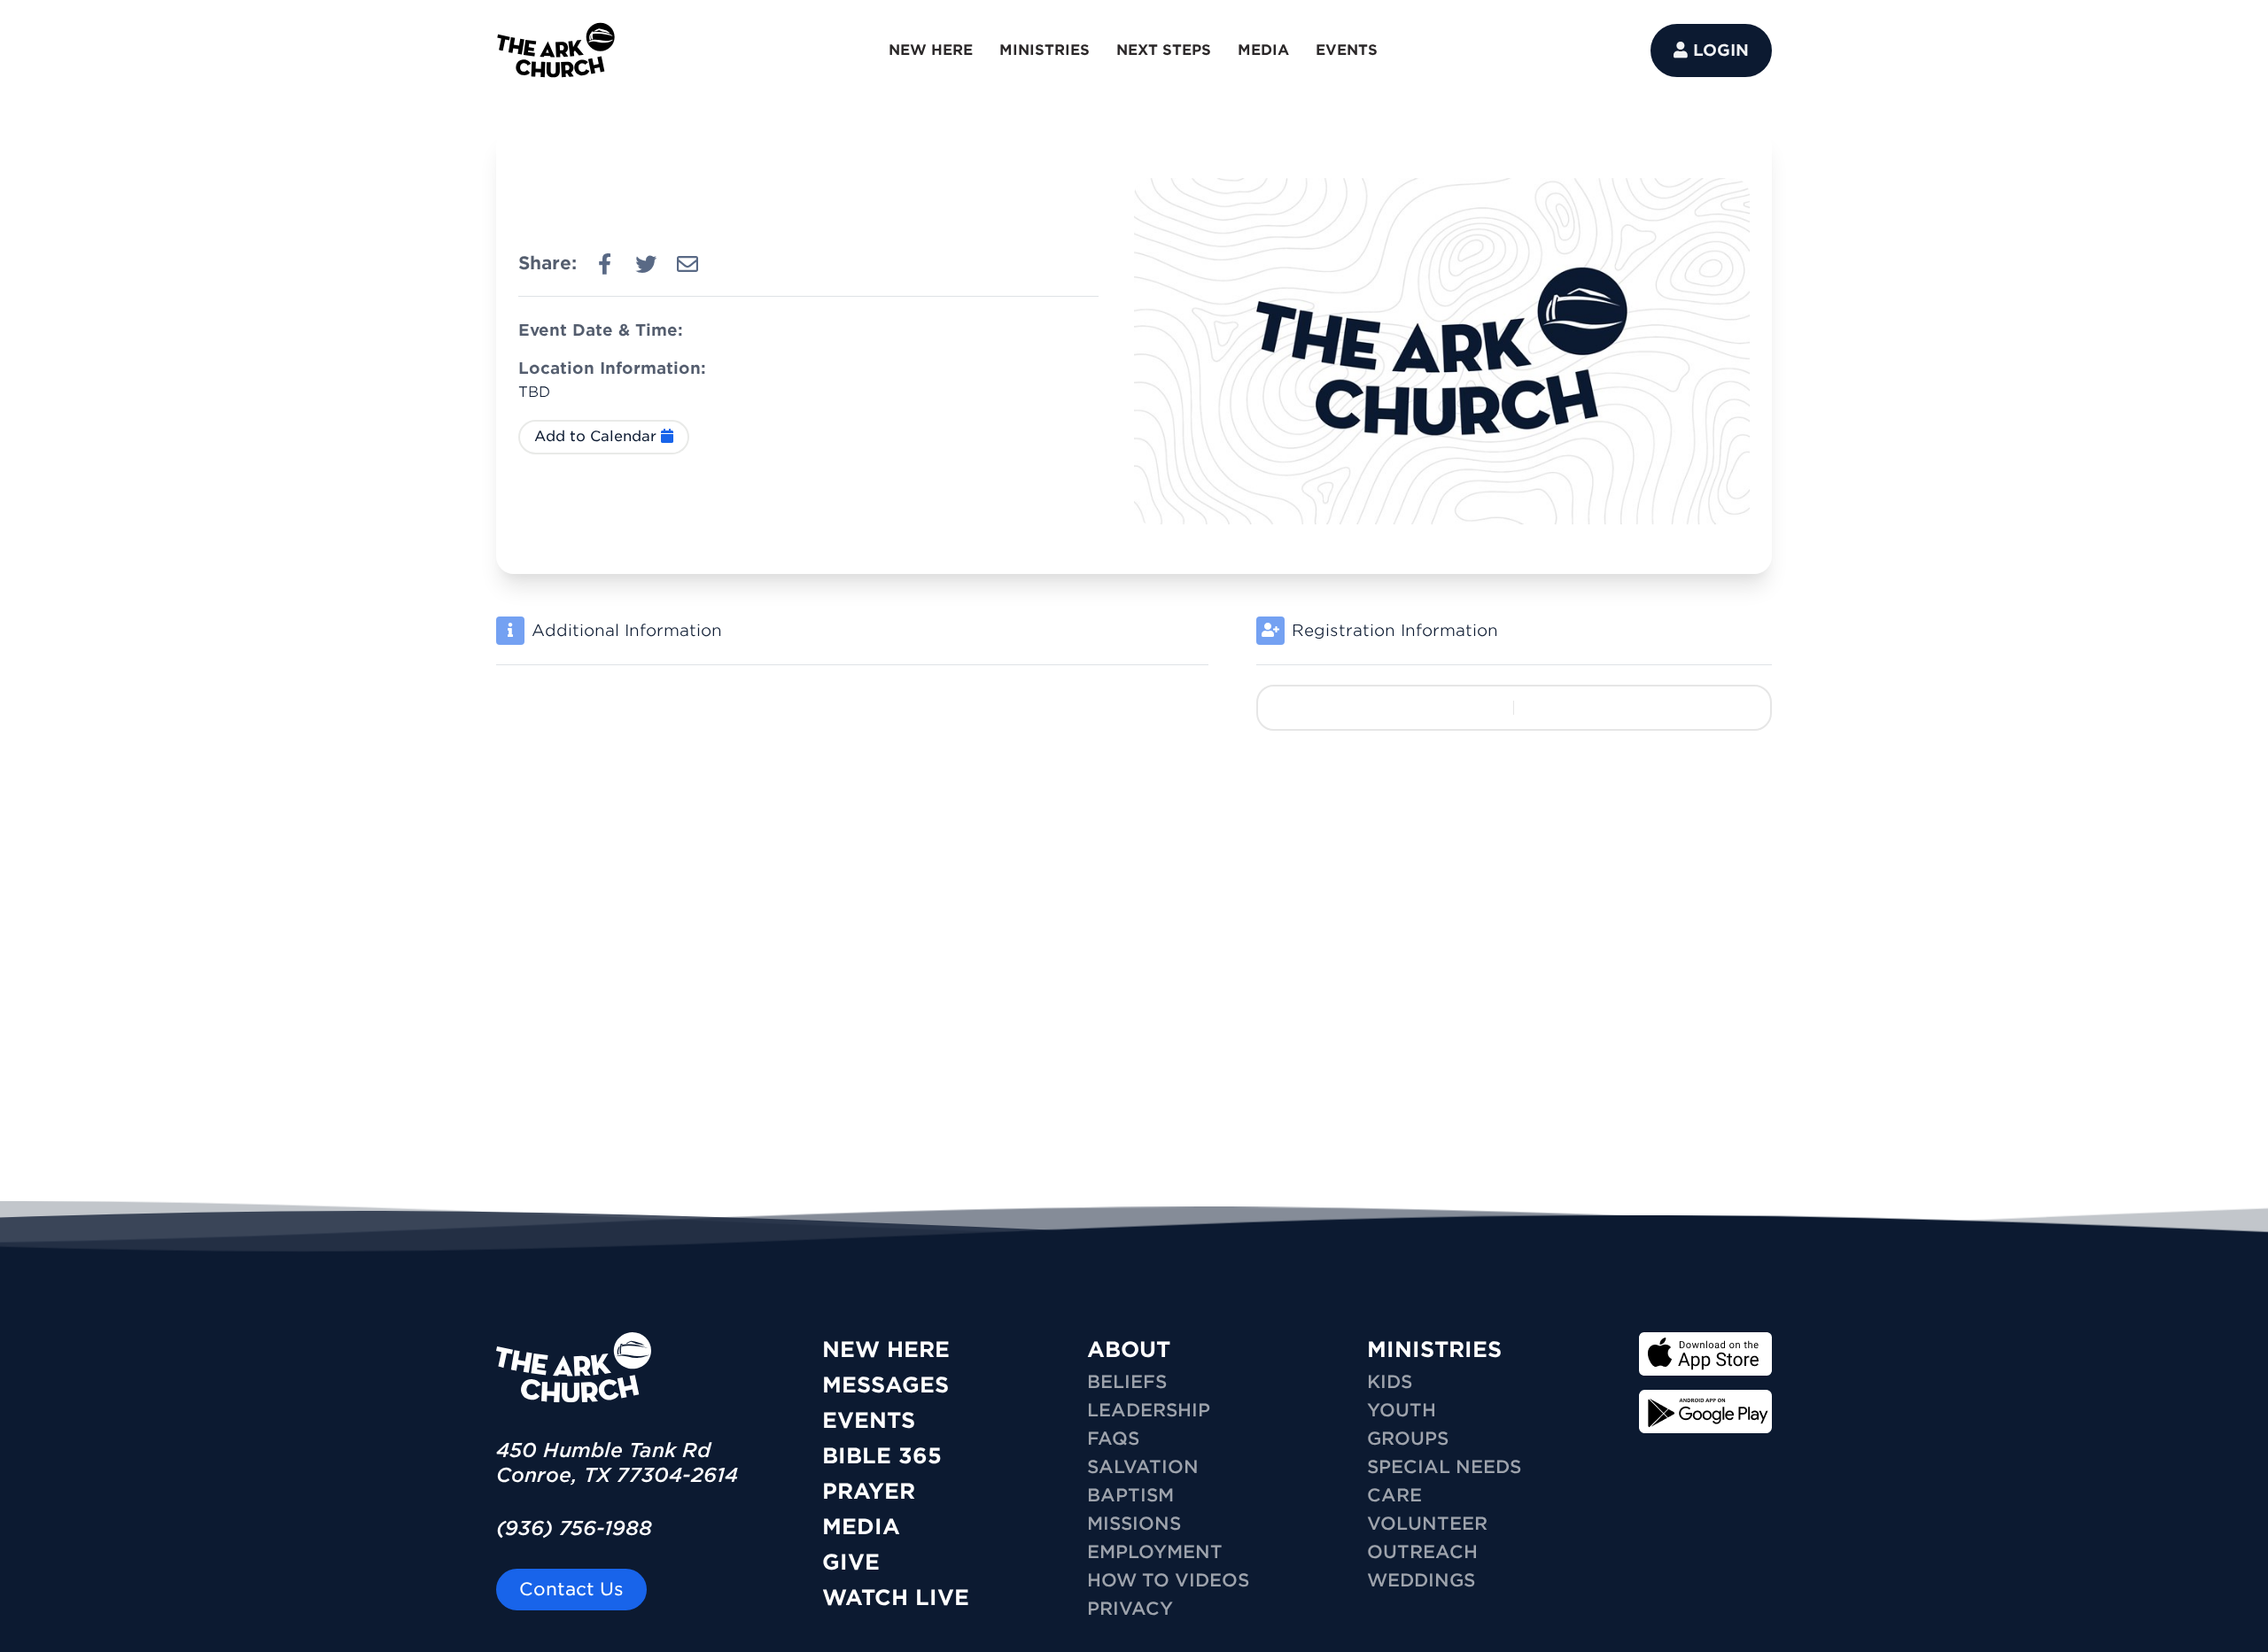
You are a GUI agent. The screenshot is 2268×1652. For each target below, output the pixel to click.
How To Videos (1168, 1580)
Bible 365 (882, 1456)
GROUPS (1408, 1439)
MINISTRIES (1045, 50)
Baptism (1130, 1495)
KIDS (1390, 1382)
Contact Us (571, 1589)
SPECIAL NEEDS (1444, 1467)
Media (861, 1527)
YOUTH (1402, 1410)
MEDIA (1263, 50)
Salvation (1143, 1467)
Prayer (869, 1491)
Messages (885, 1385)
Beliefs (1127, 1382)
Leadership (1149, 1410)
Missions (1134, 1524)
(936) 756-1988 (574, 1528)
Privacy (1130, 1609)
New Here (886, 1350)
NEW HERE (931, 50)
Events (869, 1420)
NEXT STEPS (1164, 50)
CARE (1394, 1495)
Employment (1155, 1552)
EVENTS (1347, 50)
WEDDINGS (1421, 1580)
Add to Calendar (598, 436)
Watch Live (896, 1598)
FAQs (1113, 1439)
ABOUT (1129, 1350)
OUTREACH (1422, 1552)
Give (851, 1562)
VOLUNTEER (1427, 1524)
